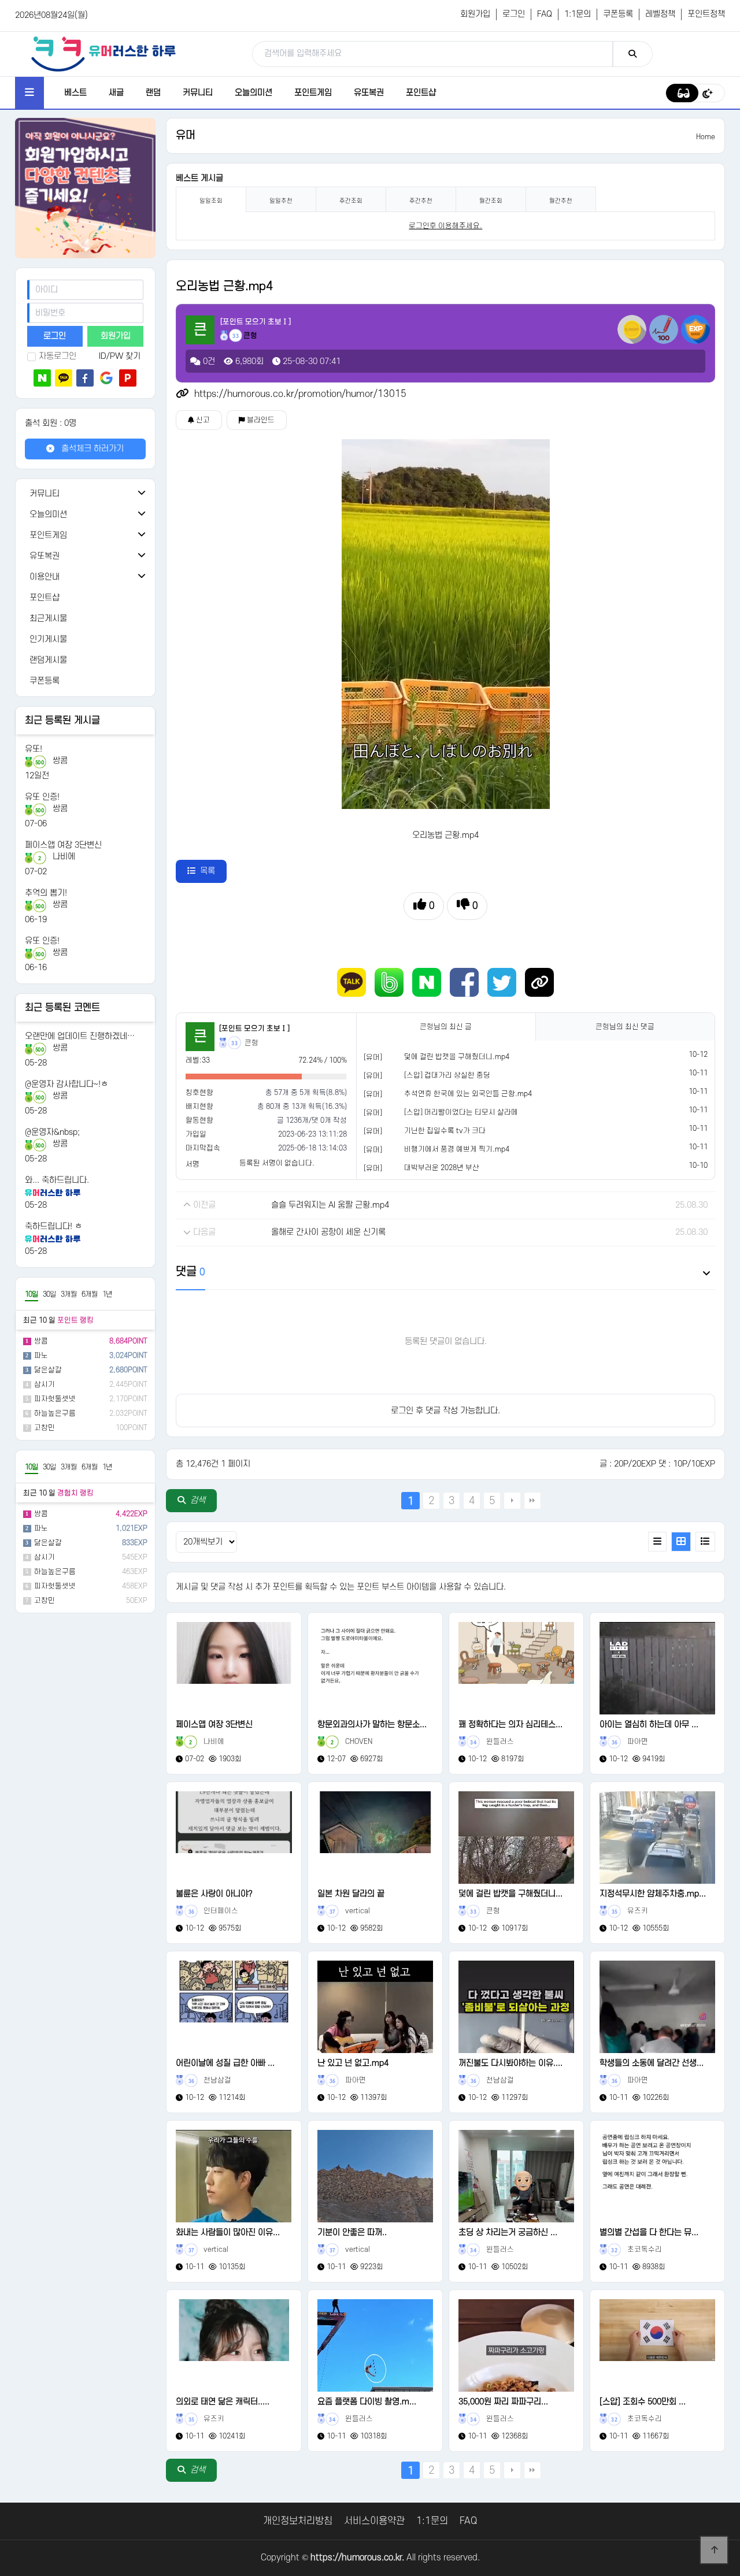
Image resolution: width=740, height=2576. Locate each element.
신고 (202, 420)
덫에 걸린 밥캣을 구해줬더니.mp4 (457, 1057)
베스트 (75, 93)
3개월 (69, 1294)
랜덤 (153, 93)
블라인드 (260, 420)
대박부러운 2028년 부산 (442, 1168)
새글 (116, 93)
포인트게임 (313, 93)
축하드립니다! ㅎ (53, 1226)
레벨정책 (660, 14)
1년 (107, 1294)
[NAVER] (427, 982)
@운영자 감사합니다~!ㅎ (66, 1084)
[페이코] (128, 378)
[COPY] (539, 982)
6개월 (90, 1294)
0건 (208, 361)
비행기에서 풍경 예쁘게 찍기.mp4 (457, 1149)
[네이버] (42, 378)
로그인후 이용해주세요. (445, 226)
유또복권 (369, 93)
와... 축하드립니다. (57, 1180)
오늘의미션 (254, 93)
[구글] (106, 378)
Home (706, 137)
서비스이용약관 (374, 2521)
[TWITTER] (502, 982)
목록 (208, 871)
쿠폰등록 (618, 14)
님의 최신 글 (446, 1027)
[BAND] (389, 982)
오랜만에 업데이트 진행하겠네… (80, 1036)
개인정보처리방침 (298, 2521)
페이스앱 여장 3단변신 (63, 845)
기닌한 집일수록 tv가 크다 (445, 1131)
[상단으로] (714, 2550)
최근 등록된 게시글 (62, 721)
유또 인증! (42, 797)
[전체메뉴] (29, 93)
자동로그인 (58, 356)
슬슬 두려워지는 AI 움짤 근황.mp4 (330, 1205)
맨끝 (532, 1501)
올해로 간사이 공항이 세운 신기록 (328, 1232)
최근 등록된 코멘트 (62, 1008)
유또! (34, 749)
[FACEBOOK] (464, 982)
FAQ (545, 14)
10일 (32, 1294)
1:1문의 (578, 14)
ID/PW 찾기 (120, 356)
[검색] (633, 54)
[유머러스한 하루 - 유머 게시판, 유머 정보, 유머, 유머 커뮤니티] (103, 54)
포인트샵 (421, 93)
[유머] (373, 1057)
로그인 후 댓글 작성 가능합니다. (445, 1411)
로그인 (514, 14)
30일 (49, 1294)
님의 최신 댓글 (625, 1027)
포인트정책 (706, 14)
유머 (186, 136)
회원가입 (475, 14)
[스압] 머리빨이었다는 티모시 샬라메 (461, 1112)
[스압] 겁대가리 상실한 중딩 (447, 1075)
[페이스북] (85, 378)
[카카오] (64, 378)
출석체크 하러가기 (91, 449)
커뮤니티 (198, 93)
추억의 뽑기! (46, 893)
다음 (512, 1501)
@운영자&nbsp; (52, 1132)
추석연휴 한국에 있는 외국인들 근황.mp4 (468, 1094)
